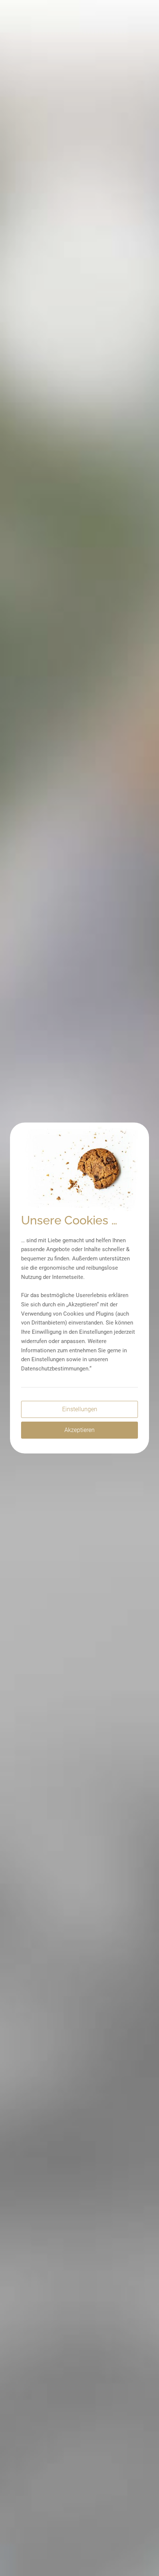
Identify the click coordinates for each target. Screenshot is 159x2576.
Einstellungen (80, 1409)
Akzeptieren (79, 1430)
